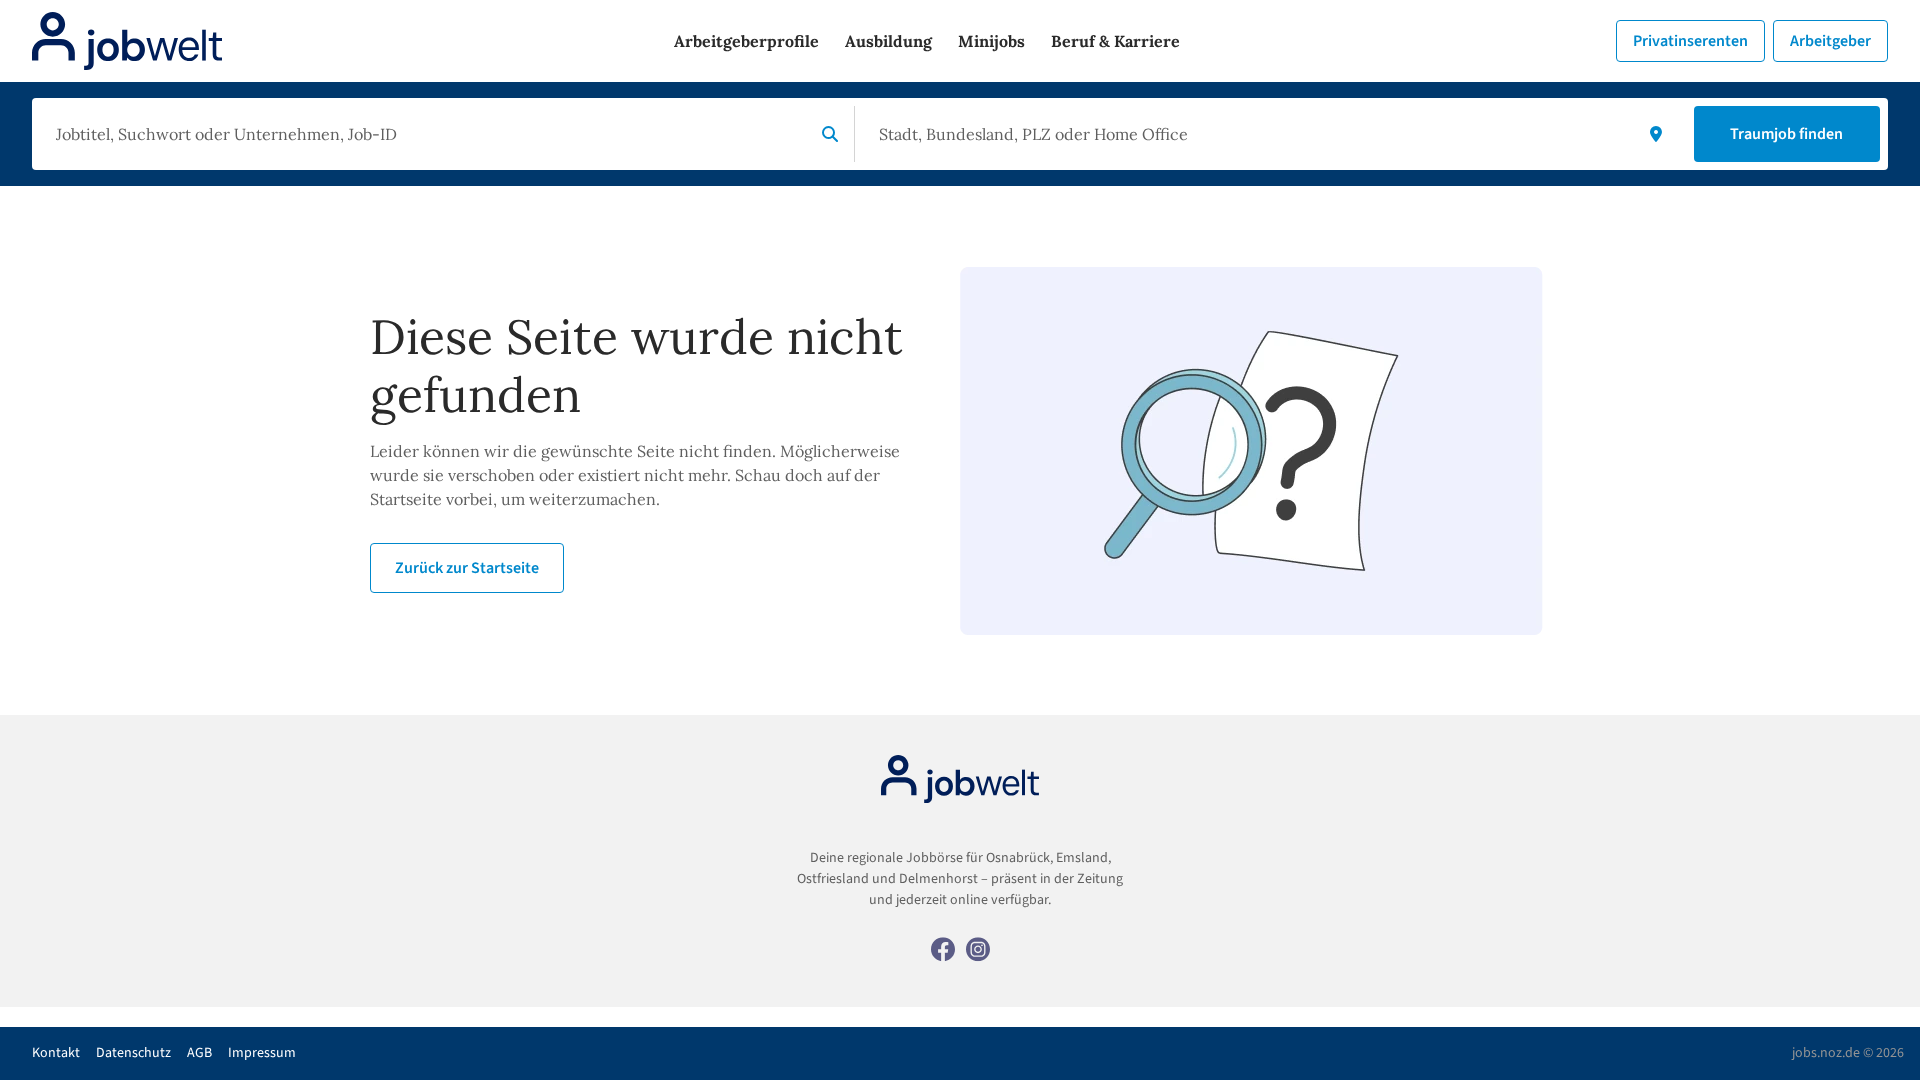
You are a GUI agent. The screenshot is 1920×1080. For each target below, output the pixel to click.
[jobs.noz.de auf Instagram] (978, 948)
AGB (199, 1053)
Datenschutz (133, 1053)
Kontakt (56, 1053)
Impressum (262, 1053)
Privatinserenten (1690, 41)
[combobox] (427, 134)
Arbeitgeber (1830, 41)
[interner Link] (127, 41)
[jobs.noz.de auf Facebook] (943, 948)
